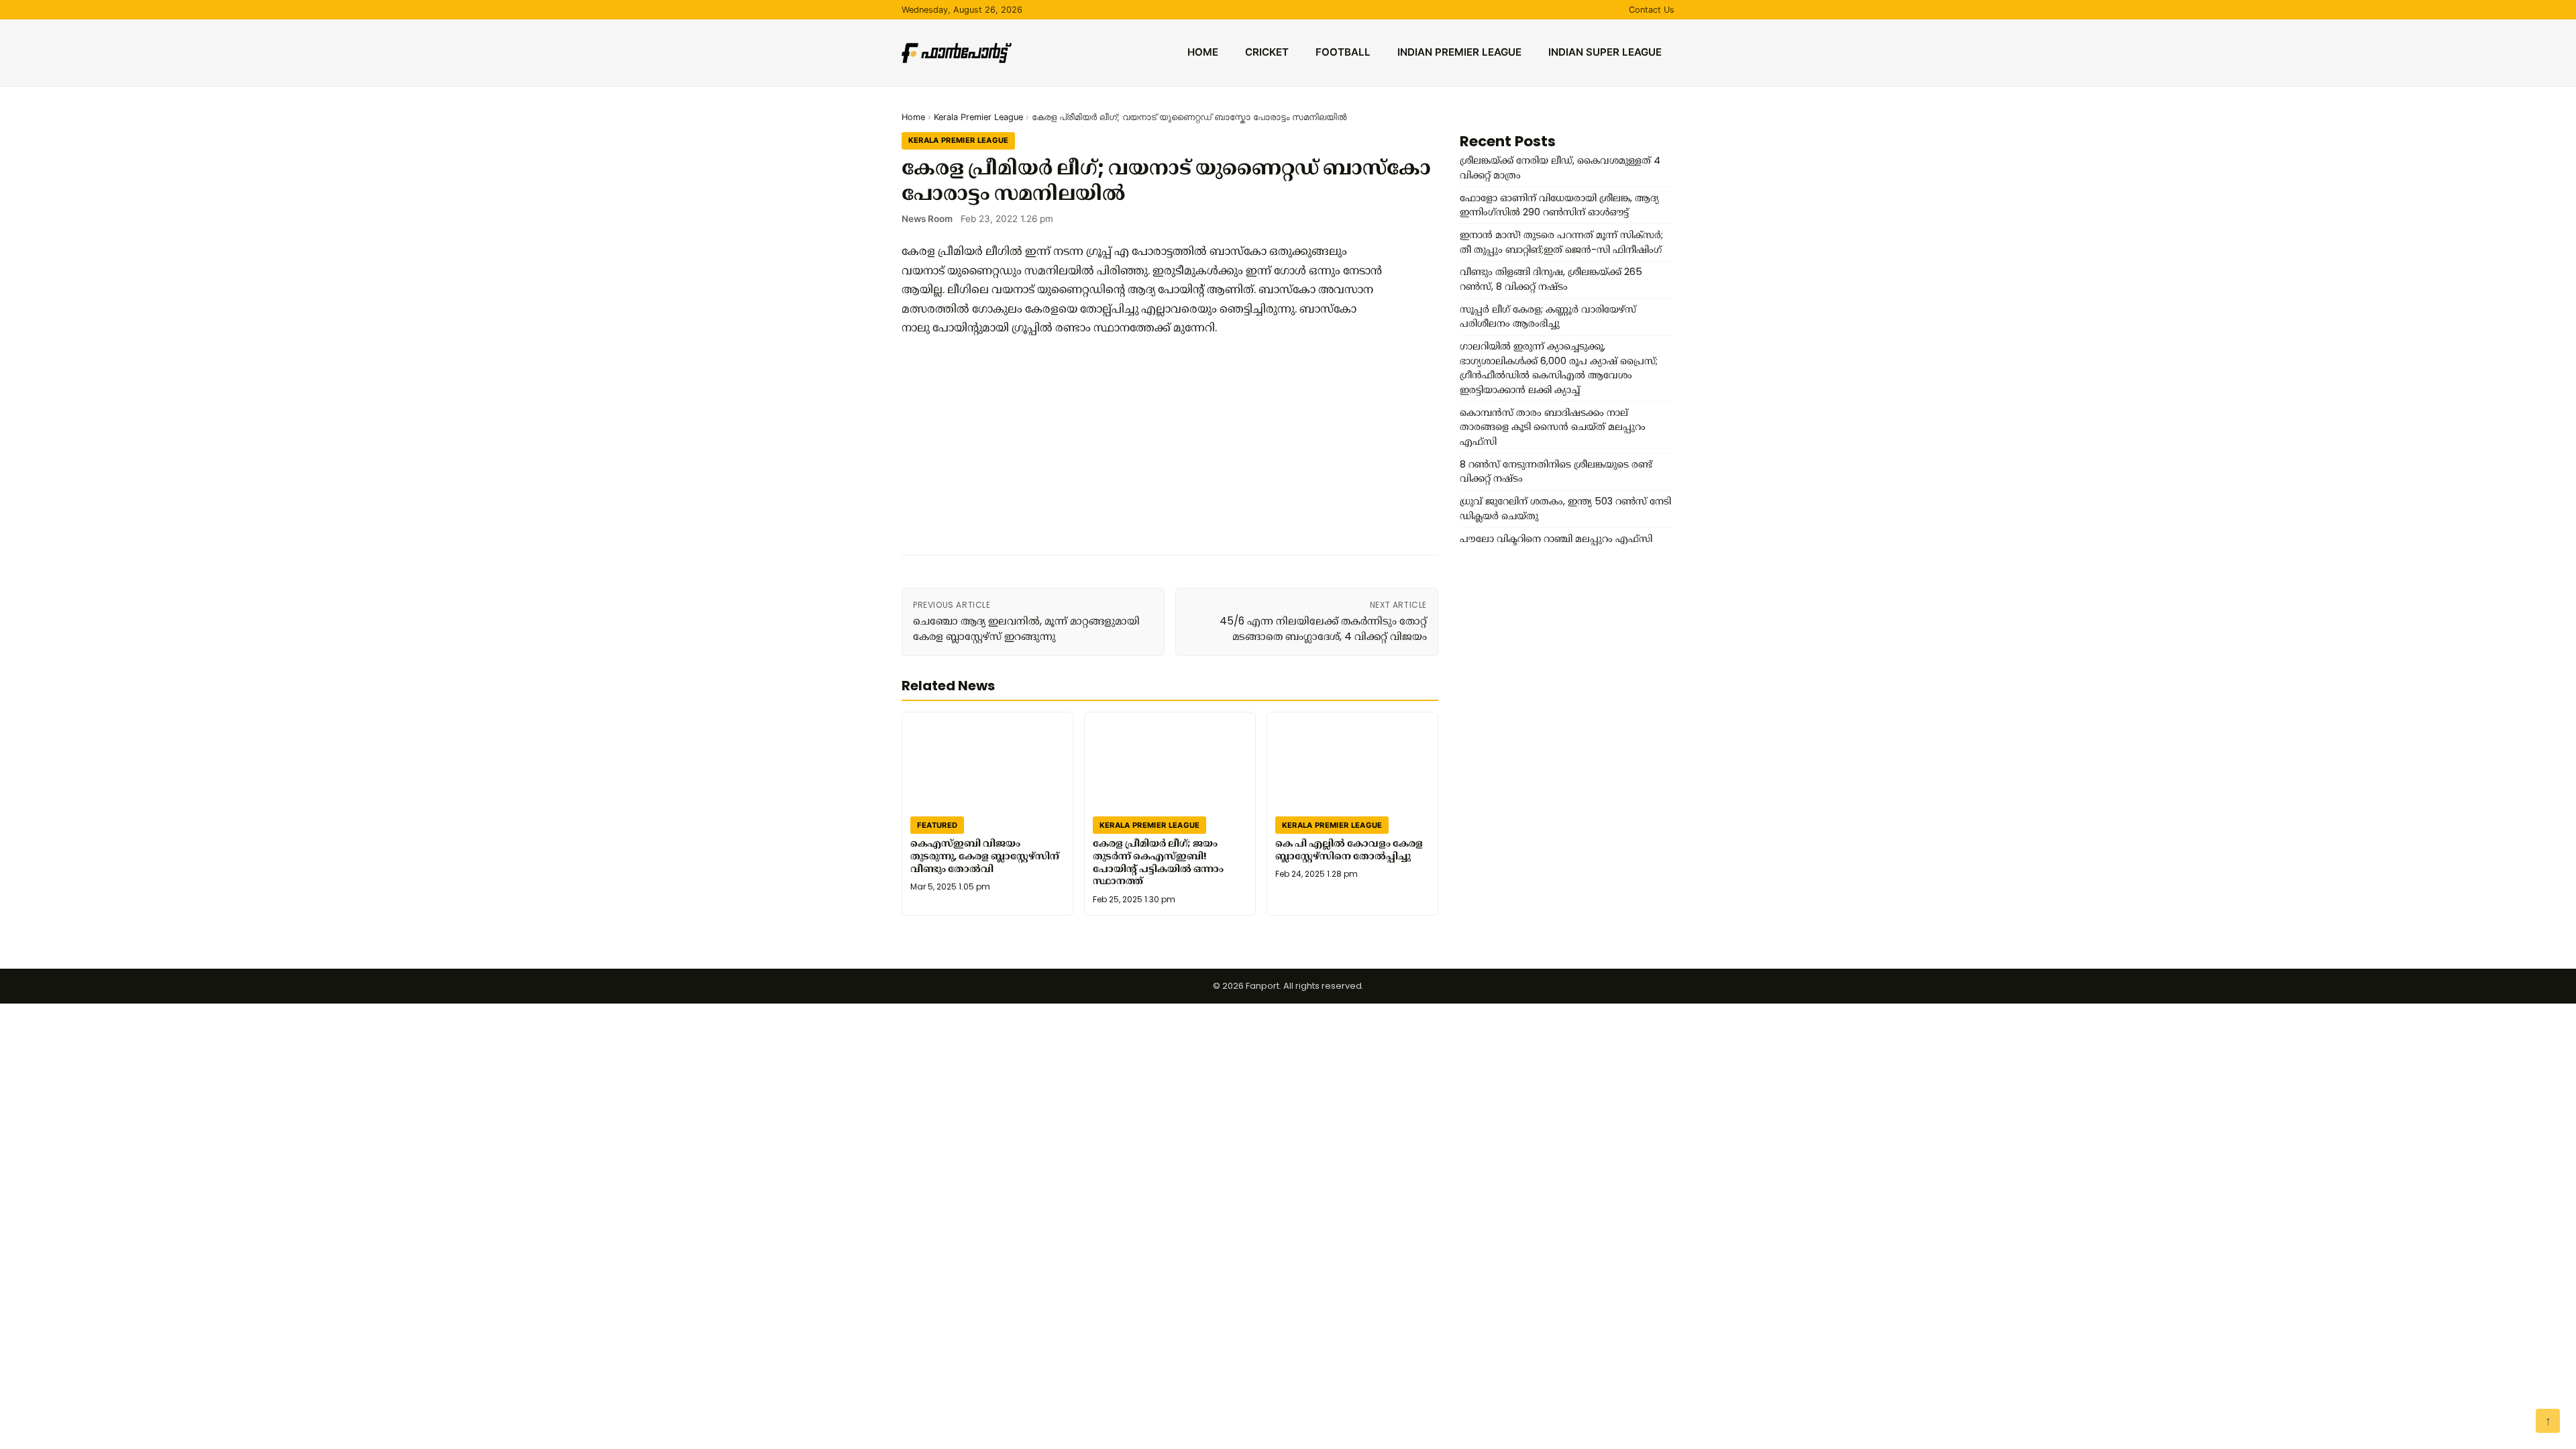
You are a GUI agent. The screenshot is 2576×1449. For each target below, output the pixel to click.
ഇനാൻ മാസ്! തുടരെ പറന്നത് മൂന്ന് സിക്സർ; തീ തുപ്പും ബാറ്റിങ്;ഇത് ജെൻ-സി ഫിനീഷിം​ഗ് (1561, 242)
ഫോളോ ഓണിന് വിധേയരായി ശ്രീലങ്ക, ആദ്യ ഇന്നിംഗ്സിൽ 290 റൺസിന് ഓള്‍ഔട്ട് (1559, 205)
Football (1343, 52)
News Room (927, 219)
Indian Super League (1605, 52)
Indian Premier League (1459, 52)
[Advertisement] (1143, 445)
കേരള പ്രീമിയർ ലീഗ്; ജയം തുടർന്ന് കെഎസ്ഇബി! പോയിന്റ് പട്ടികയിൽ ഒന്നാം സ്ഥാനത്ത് (1158, 862)
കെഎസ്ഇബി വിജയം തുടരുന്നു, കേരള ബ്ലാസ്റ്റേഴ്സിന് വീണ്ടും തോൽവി (985, 856)
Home (1203, 52)
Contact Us (1652, 10)
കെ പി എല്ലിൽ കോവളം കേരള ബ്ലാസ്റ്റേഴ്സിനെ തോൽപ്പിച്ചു (1349, 850)
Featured (937, 824)
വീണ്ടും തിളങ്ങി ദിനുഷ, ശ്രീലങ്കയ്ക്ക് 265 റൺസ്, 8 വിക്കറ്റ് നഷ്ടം (1551, 279)
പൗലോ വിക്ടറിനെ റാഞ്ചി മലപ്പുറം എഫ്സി (1556, 539)
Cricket (1267, 52)
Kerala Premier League (978, 117)
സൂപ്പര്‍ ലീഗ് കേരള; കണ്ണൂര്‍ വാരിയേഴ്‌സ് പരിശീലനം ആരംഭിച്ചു (1548, 317)
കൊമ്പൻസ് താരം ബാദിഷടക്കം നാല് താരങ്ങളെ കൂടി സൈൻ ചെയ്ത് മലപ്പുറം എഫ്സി (1553, 427)
